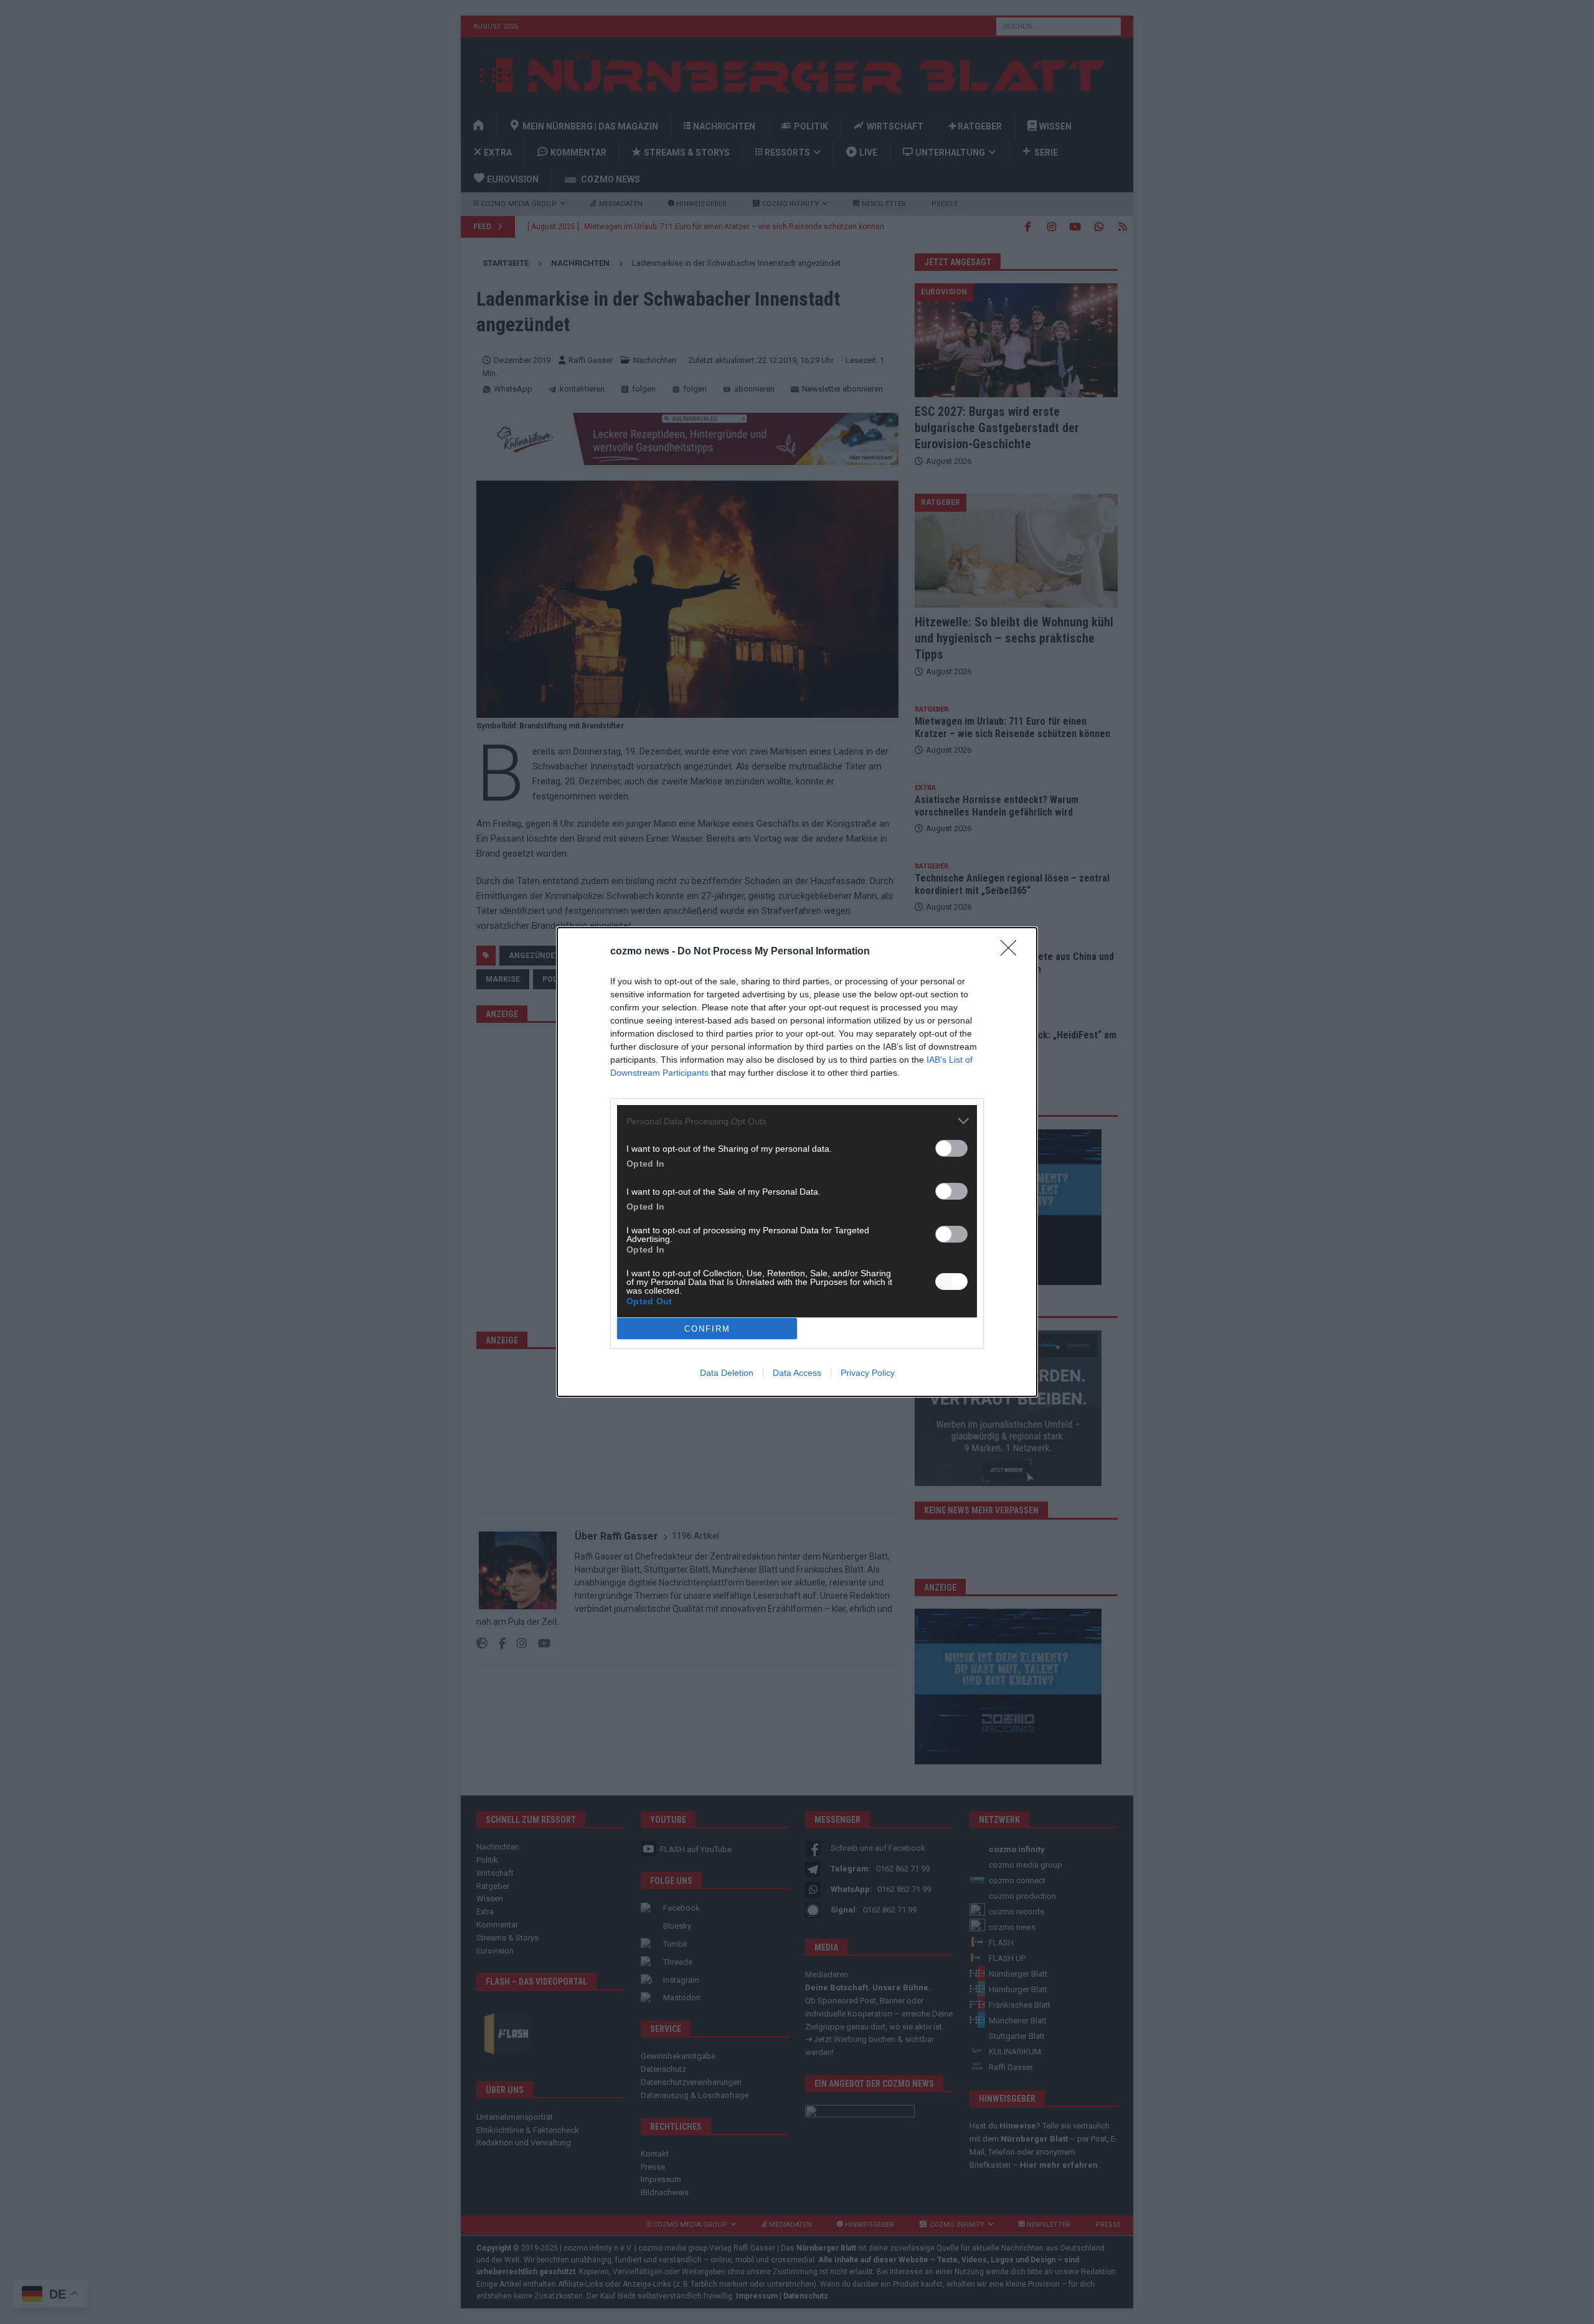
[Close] (1012, 952)
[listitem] (797, 1121)
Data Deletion (727, 1373)
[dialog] (797, 1162)
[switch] (951, 1148)
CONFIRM (707, 1329)
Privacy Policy (868, 1373)
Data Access (797, 1373)
